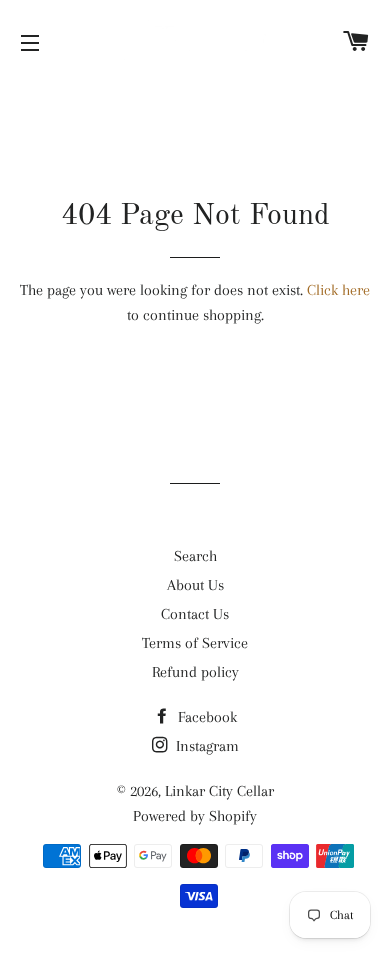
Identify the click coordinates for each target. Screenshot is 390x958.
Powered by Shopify (195, 816)
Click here (338, 290)
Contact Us (195, 614)
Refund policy (195, 672)
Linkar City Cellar (219, 791)
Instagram (205, 746)
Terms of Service (195, 643)
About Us (195, 585)
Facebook (205, 717)
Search (195, 556)
